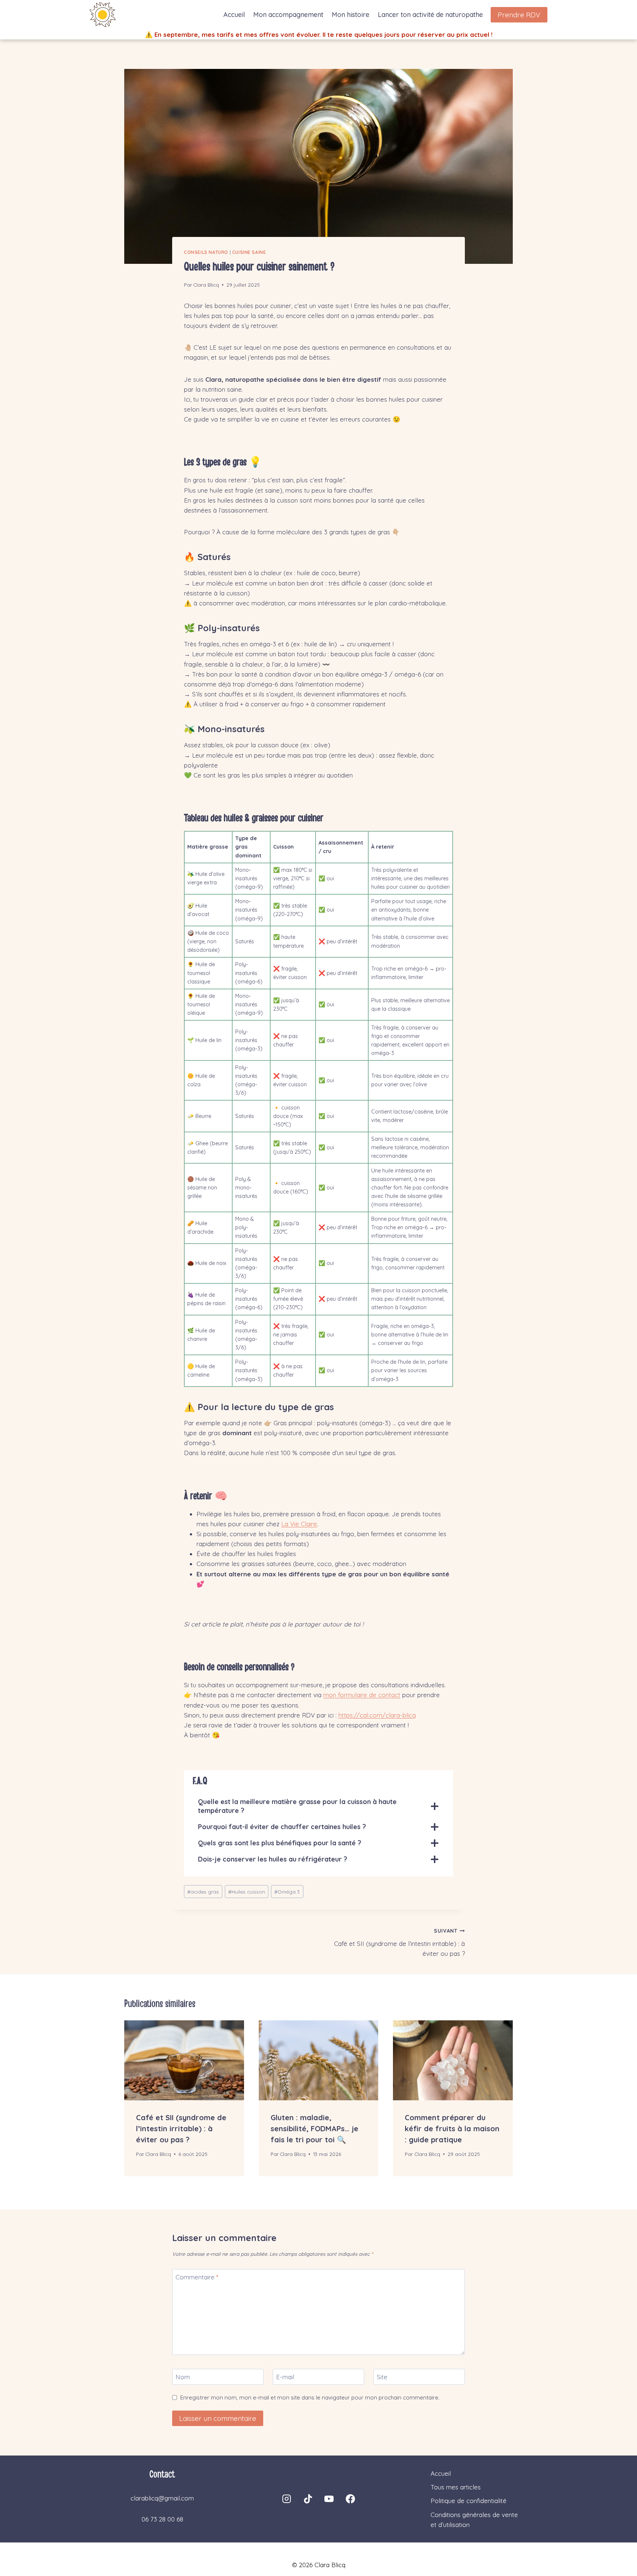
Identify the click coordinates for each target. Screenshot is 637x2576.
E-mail (285, 2377)
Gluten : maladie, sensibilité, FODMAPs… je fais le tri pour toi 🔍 (314, 2128)
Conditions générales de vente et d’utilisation (474, 2520)
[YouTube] (329, 2499)
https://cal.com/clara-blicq (377, 1715)
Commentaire (197, 2277)
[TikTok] (308, 2499)
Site (382, 2377)
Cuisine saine (249, 252)
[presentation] (184, 2060)
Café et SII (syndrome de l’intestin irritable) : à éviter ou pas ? (399, 1942)
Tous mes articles (456, 2487)
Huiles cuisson (247, 1892)
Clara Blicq (206, 285)
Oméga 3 (287, 1892)
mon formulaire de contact (362, 1695)
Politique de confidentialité (469, 2501)
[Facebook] (350, 2499)
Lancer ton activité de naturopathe (430, 15)
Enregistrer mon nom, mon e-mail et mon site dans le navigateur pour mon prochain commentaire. (310, 2397)
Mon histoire (351, 15)
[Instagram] (287, 2499)
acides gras (203, 1892)
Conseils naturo (206, 252)
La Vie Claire (299, 1524)
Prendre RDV (519, 15)
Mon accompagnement (288, 15)
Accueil (234, 15)
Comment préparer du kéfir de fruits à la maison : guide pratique (452, 2128)
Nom (183, 2377)
